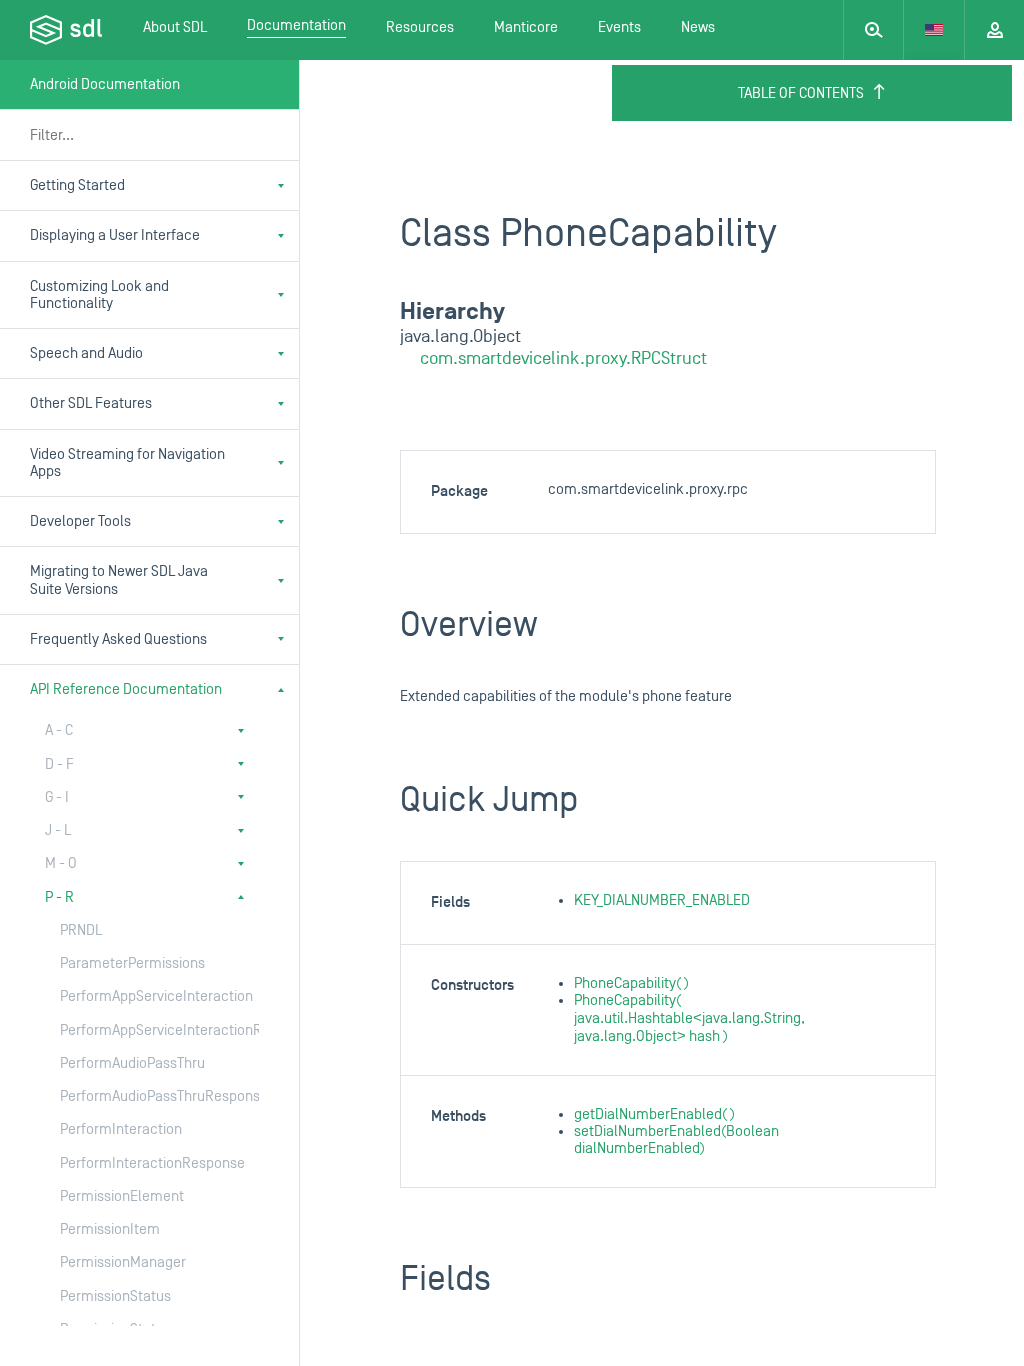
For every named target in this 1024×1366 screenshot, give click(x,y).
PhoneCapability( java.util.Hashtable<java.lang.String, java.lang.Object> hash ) (689, 1018)
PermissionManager (123, 1262)
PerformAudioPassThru (132, 1063)
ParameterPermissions (132, 963)
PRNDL (81, 930)
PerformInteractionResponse (139, 1163)
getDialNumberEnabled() (654, 1114)
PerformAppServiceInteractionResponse (139, 1030)
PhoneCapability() (631, 983)
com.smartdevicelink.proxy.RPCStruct (563, 358)
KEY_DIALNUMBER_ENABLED (662, 900)
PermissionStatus (115, 1296)
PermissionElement (122, 1196)
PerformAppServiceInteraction (139, 996)
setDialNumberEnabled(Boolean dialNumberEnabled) (676, 1140)
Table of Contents (801, 93)
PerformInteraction (121, 1129)
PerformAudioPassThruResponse (139, 1096)
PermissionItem (110, 1229)
